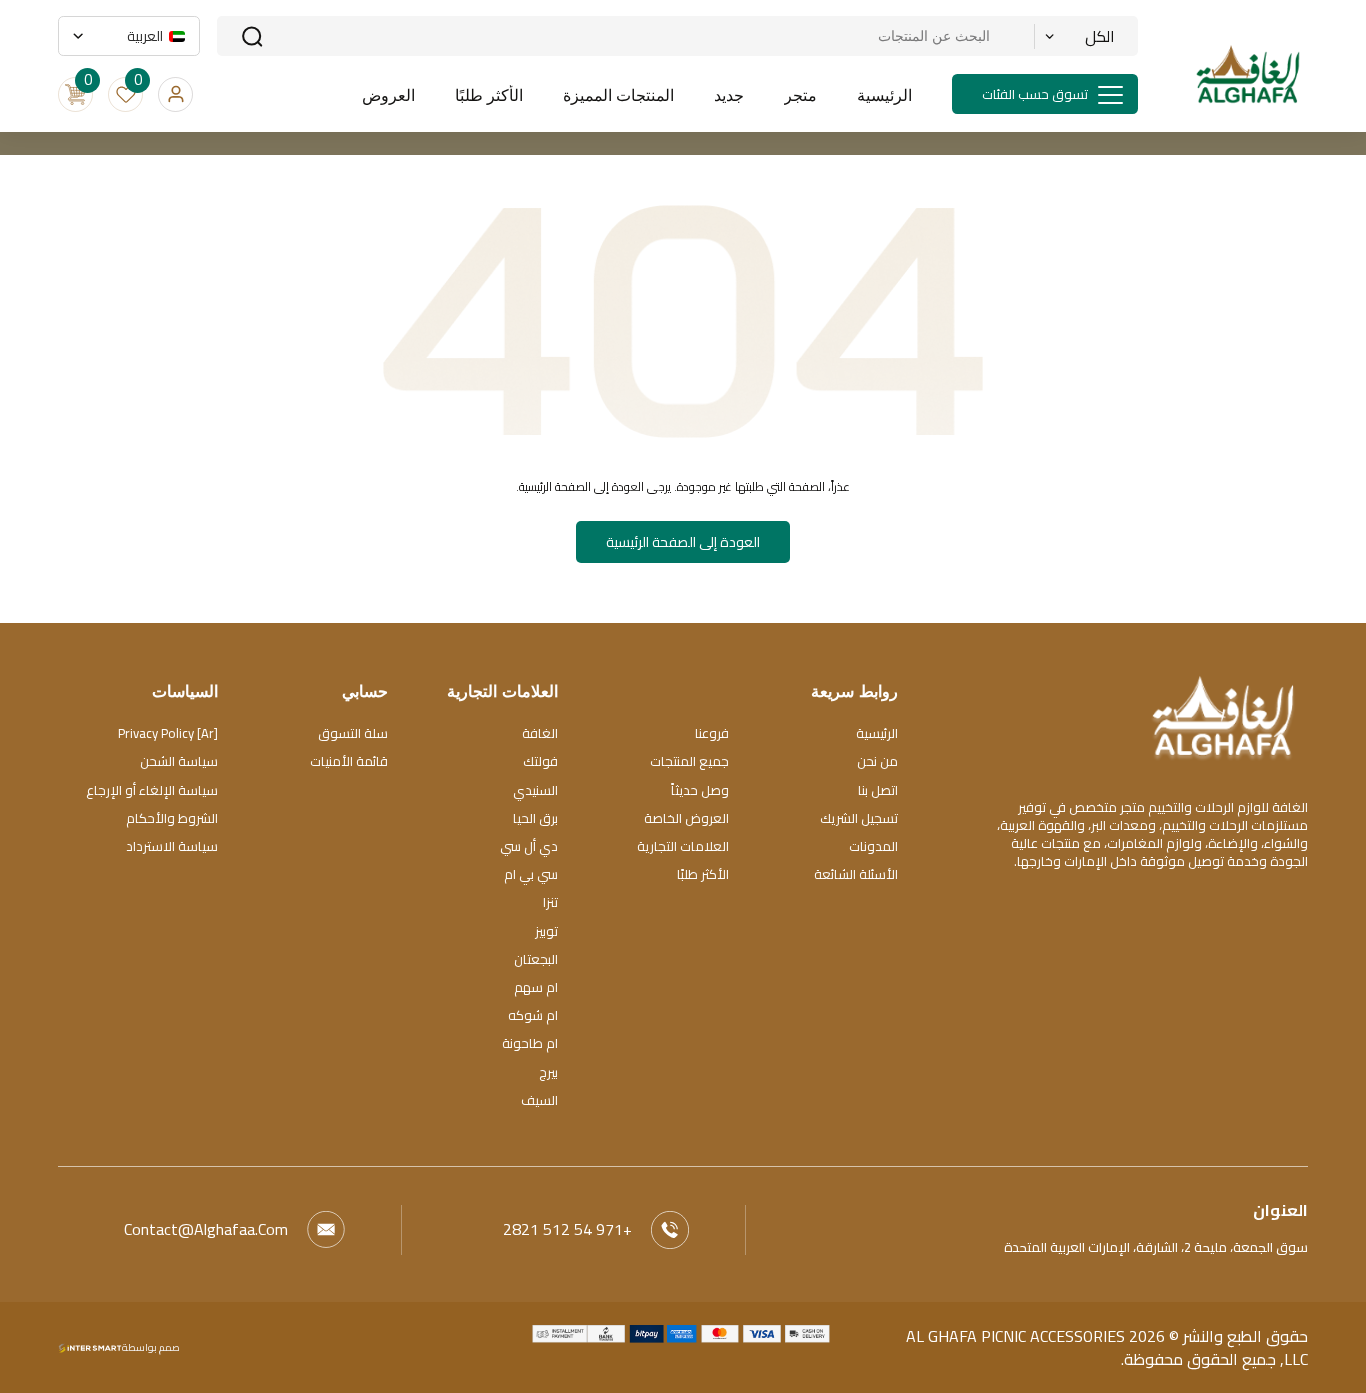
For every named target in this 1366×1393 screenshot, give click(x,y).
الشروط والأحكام (172, 818)
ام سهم (536, 987)
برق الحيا (535, 818)
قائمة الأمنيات (349, 761)
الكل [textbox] (1100, 36)
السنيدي (535, 790)
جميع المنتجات (689, 761)
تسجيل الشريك (859, 818)
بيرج (548, 1072)
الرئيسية (877, 733)
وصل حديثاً (700, 790)
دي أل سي (529, 846)
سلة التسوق (353, 733)
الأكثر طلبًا (703, 874)
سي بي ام (531, 874)
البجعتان (536, 959)
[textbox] (136, 36)
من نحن (877, 761)
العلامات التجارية (683, 846)
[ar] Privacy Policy (168, 733)
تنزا (550, 902)
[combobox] (1080, 36)
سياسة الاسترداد (172, 846)
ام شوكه (533, 1015)
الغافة (540, 733)
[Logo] (1223, 715)
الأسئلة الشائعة (856, 874)
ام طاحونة (530, 1043)
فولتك (540, 761)
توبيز (546, 931)
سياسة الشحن (179, 761)
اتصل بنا (878, 790)
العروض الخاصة (686, 818)
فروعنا (712, 733)
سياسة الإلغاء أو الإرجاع (152, 790)
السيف (539, 1100)
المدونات (873, 846)
